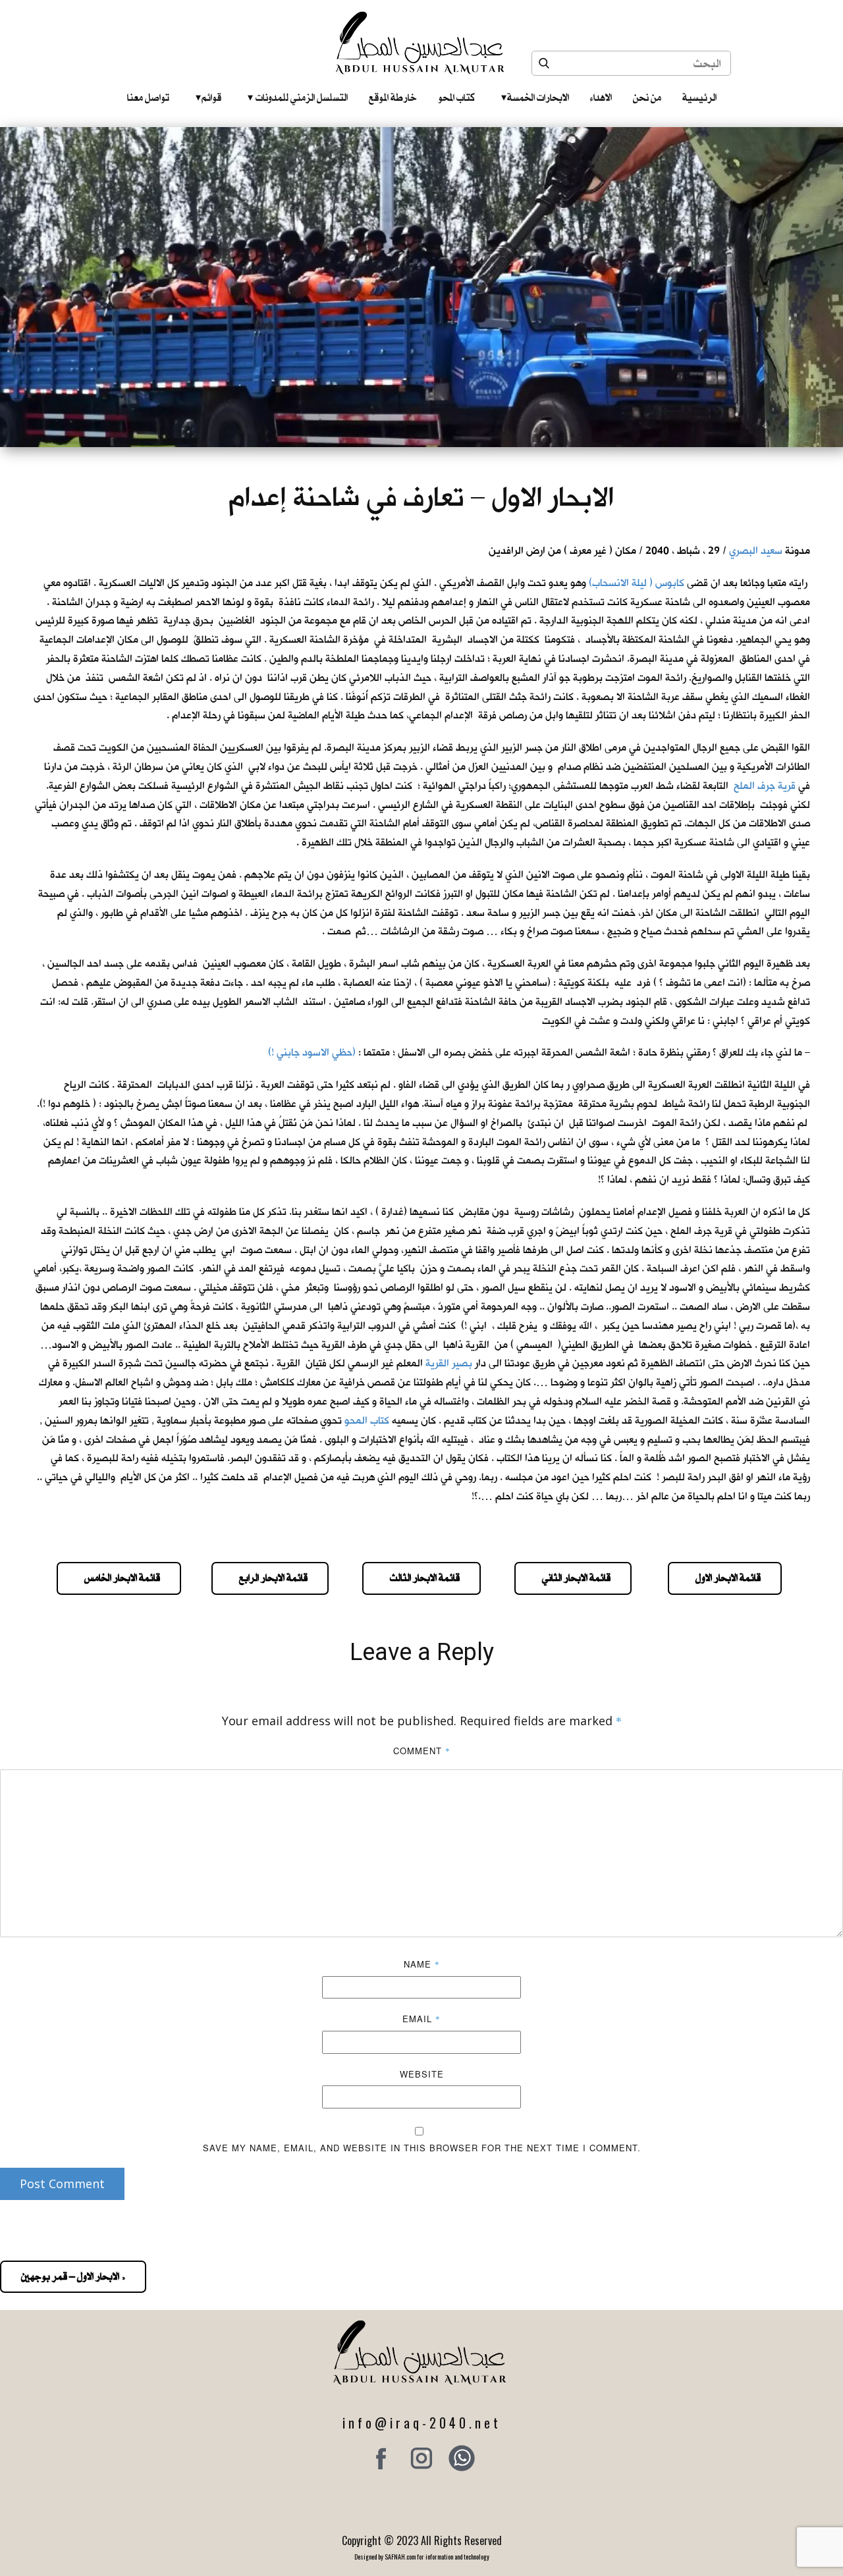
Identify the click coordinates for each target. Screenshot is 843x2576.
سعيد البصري (756, 551)
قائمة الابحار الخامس (119, 1578)
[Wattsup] (462, 2458)
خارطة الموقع (393, 97)
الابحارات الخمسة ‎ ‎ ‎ (535, 97)
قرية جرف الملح (765, 786)
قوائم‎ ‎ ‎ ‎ (208, 97)
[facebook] (381, 2458)
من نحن (647, 97)
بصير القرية (449, 1363)
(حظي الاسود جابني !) (312, 1053)
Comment (422, 1751)
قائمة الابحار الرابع (270, 1578)
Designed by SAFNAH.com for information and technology (422, 2557)
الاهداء (601, 97)
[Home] (422, 43)
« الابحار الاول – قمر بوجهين (73, 2276)
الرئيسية (699, 97)
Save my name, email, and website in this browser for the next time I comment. (422, 2148)
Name (422, 1964)
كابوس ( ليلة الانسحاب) (637, 583)
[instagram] (421, 2458)
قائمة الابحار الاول (725, 1578)
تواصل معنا (148, 97)
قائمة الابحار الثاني (573, 1578)
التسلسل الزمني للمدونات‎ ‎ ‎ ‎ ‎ (298, 97)
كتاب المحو (456, 97)
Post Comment (62, 2184)
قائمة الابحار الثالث (421, 1578)
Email (421, 2019)
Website (422, 2074)
